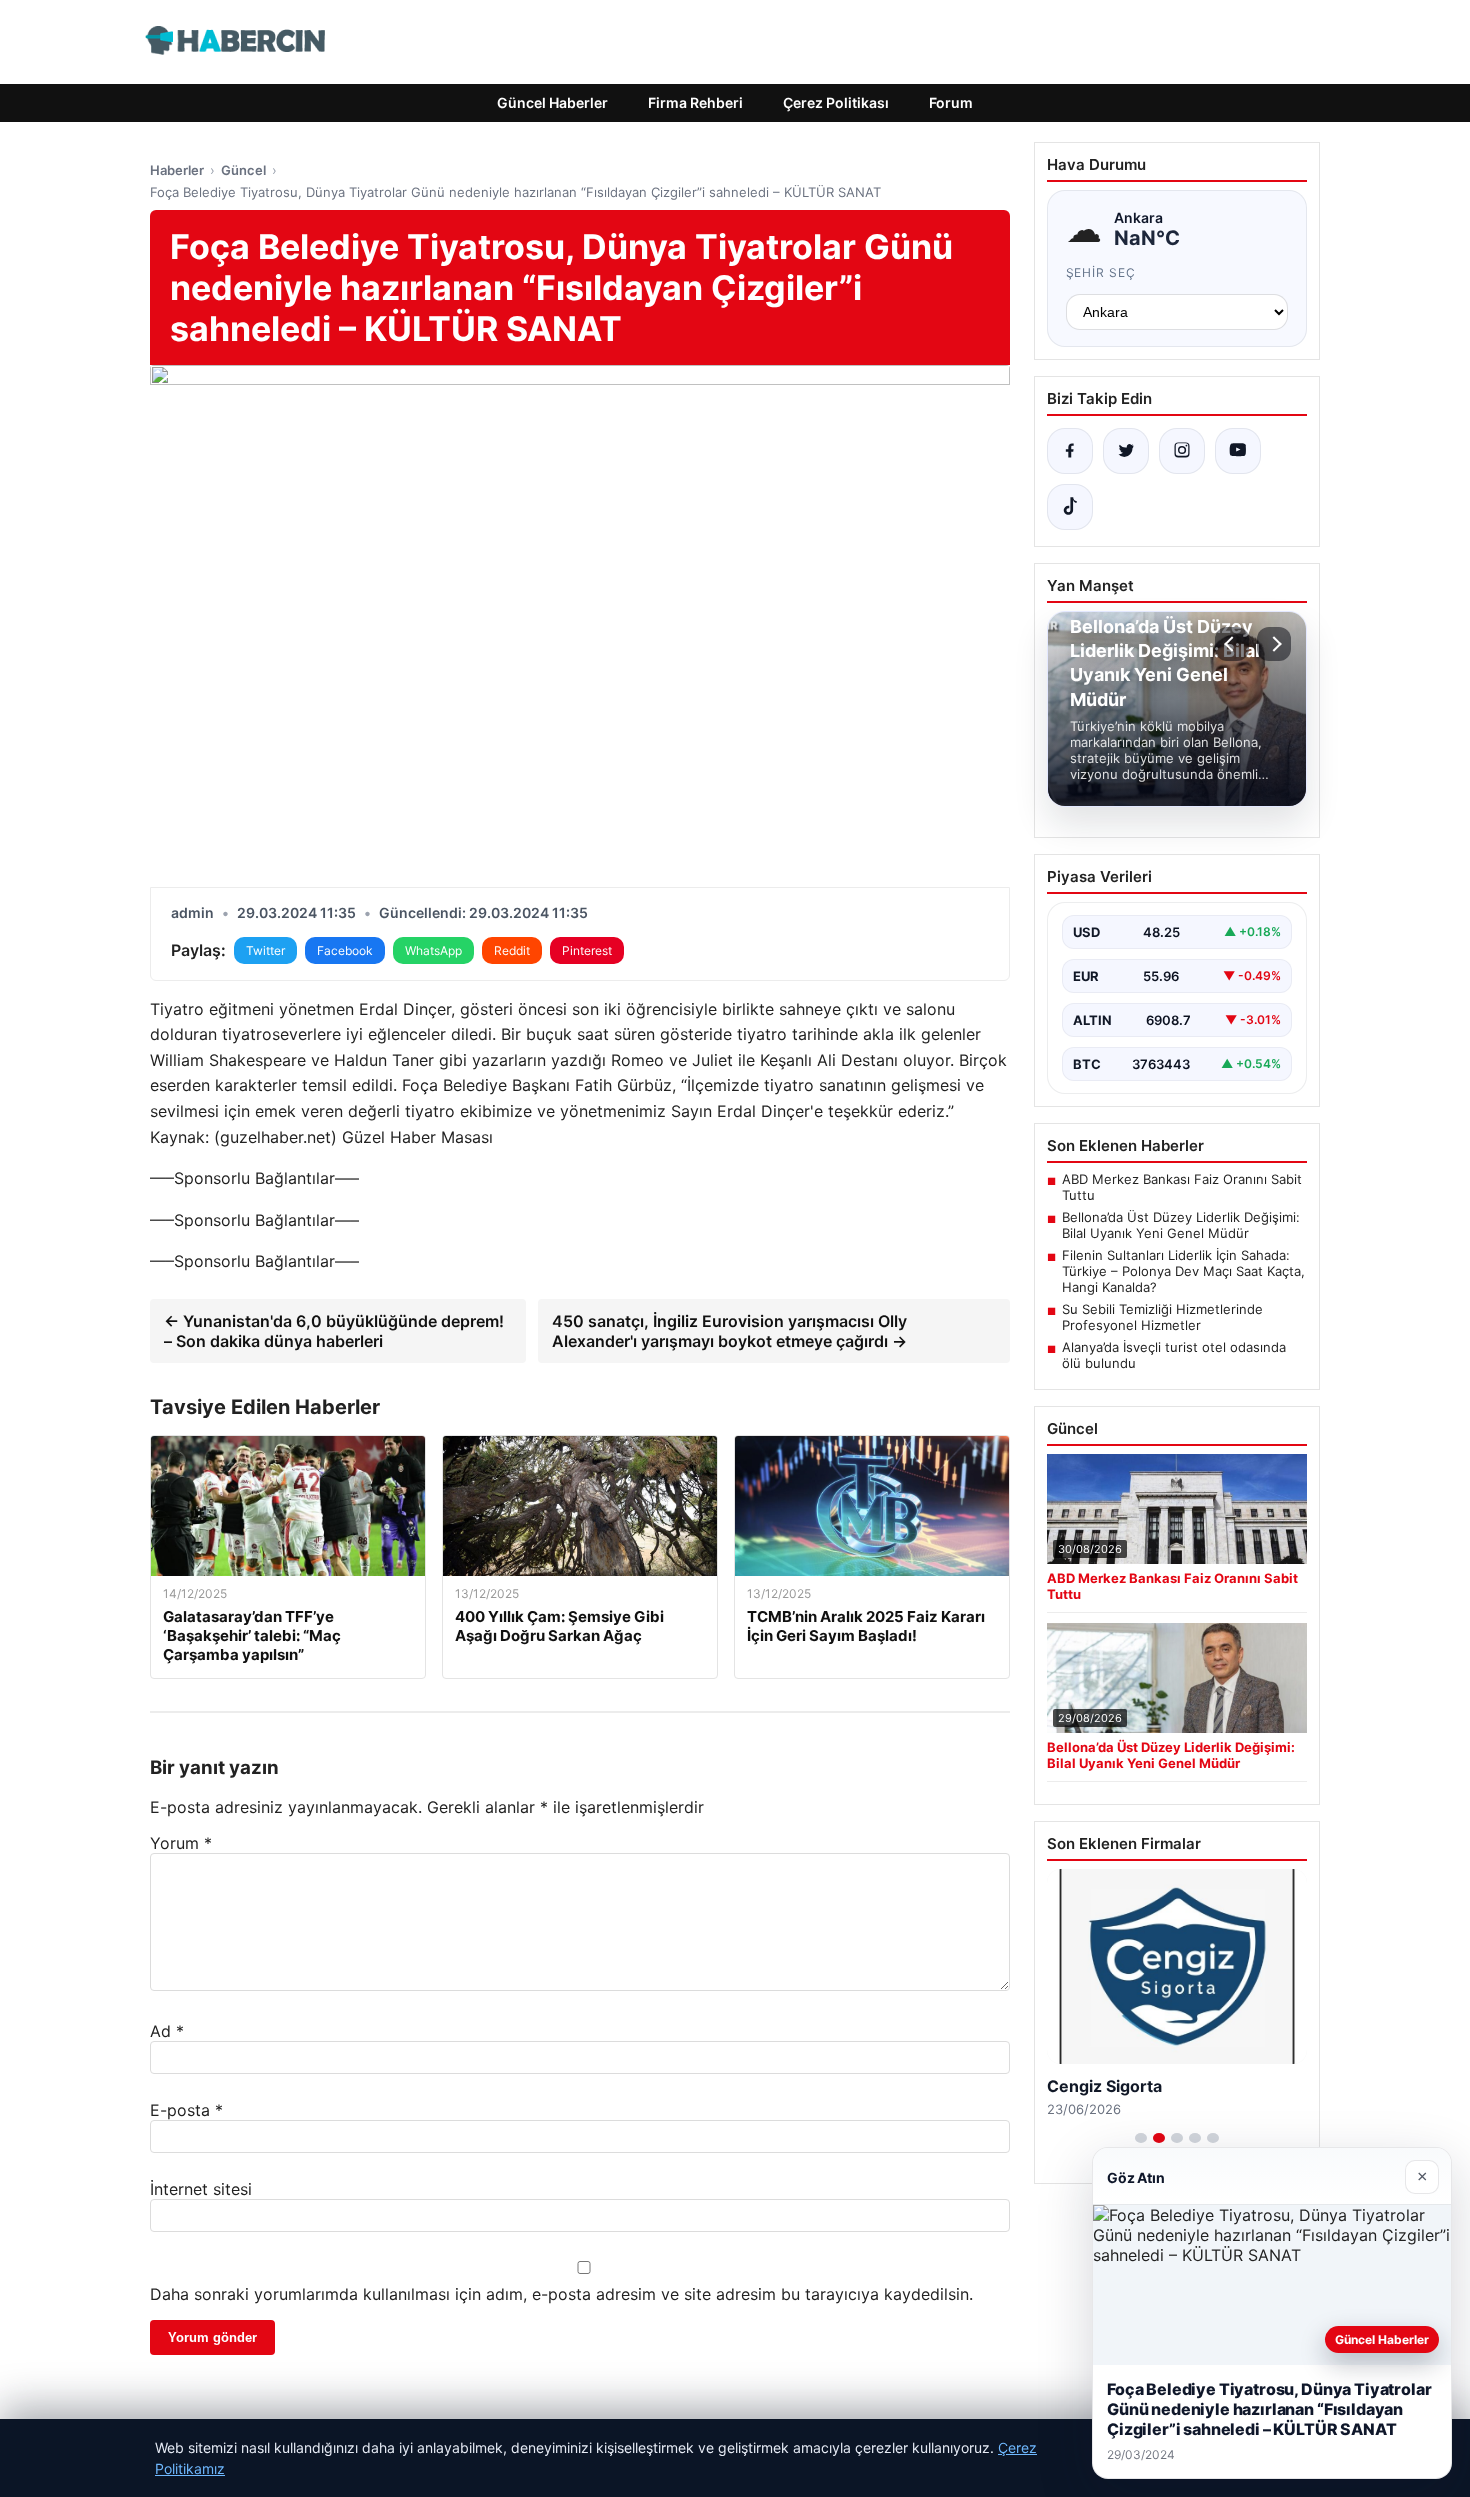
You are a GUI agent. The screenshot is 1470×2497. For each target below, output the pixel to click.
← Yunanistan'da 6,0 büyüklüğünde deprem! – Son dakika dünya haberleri (334, 1331)
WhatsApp (433, 950)
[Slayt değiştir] (1141, 2138)
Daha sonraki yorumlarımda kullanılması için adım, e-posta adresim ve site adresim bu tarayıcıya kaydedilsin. (561, 2294)
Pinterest (587, 950)
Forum (951, 102)
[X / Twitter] (1126, 451)
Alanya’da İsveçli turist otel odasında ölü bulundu (1174, 1355)
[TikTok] (1070, 507)
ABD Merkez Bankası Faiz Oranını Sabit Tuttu (1182, 1187)
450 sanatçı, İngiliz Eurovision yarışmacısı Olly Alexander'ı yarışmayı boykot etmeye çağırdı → (729, 1331)
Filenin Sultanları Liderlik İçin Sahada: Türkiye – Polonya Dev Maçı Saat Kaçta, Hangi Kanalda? (1183, 1271)
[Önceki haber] (1232, 644)
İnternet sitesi (201, 2189)
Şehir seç (1101, 272)
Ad (167, 2031)
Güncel (243, 170)
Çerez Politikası (836, 102)
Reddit (512, 950)
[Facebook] (1070, 451)
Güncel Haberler (552, 102)
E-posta (186, 2110)
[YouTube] (1238, 451)
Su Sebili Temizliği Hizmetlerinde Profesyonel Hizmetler (1162, 1317)
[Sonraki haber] (1274, 644)
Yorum (181, 1843)
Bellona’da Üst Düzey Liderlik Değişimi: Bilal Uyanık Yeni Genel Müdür (1181, 1225)
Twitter (265, 950)
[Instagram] (1182, 451)
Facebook (345, 950)
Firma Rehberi (695, 102)
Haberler (177, 170)
